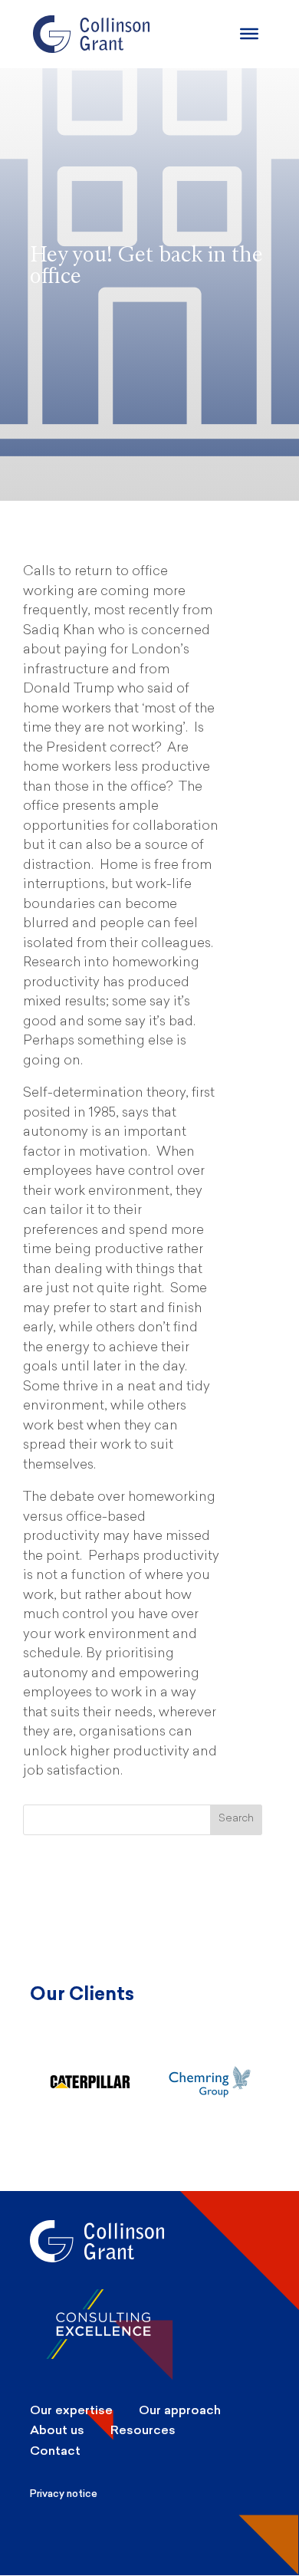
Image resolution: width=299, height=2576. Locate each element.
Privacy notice (64, 2494)
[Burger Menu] (249, 34)
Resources (143, 2430)
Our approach (180, 2410)
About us (57, 2430)
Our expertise (71, 2410)
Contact (55, 2451)
